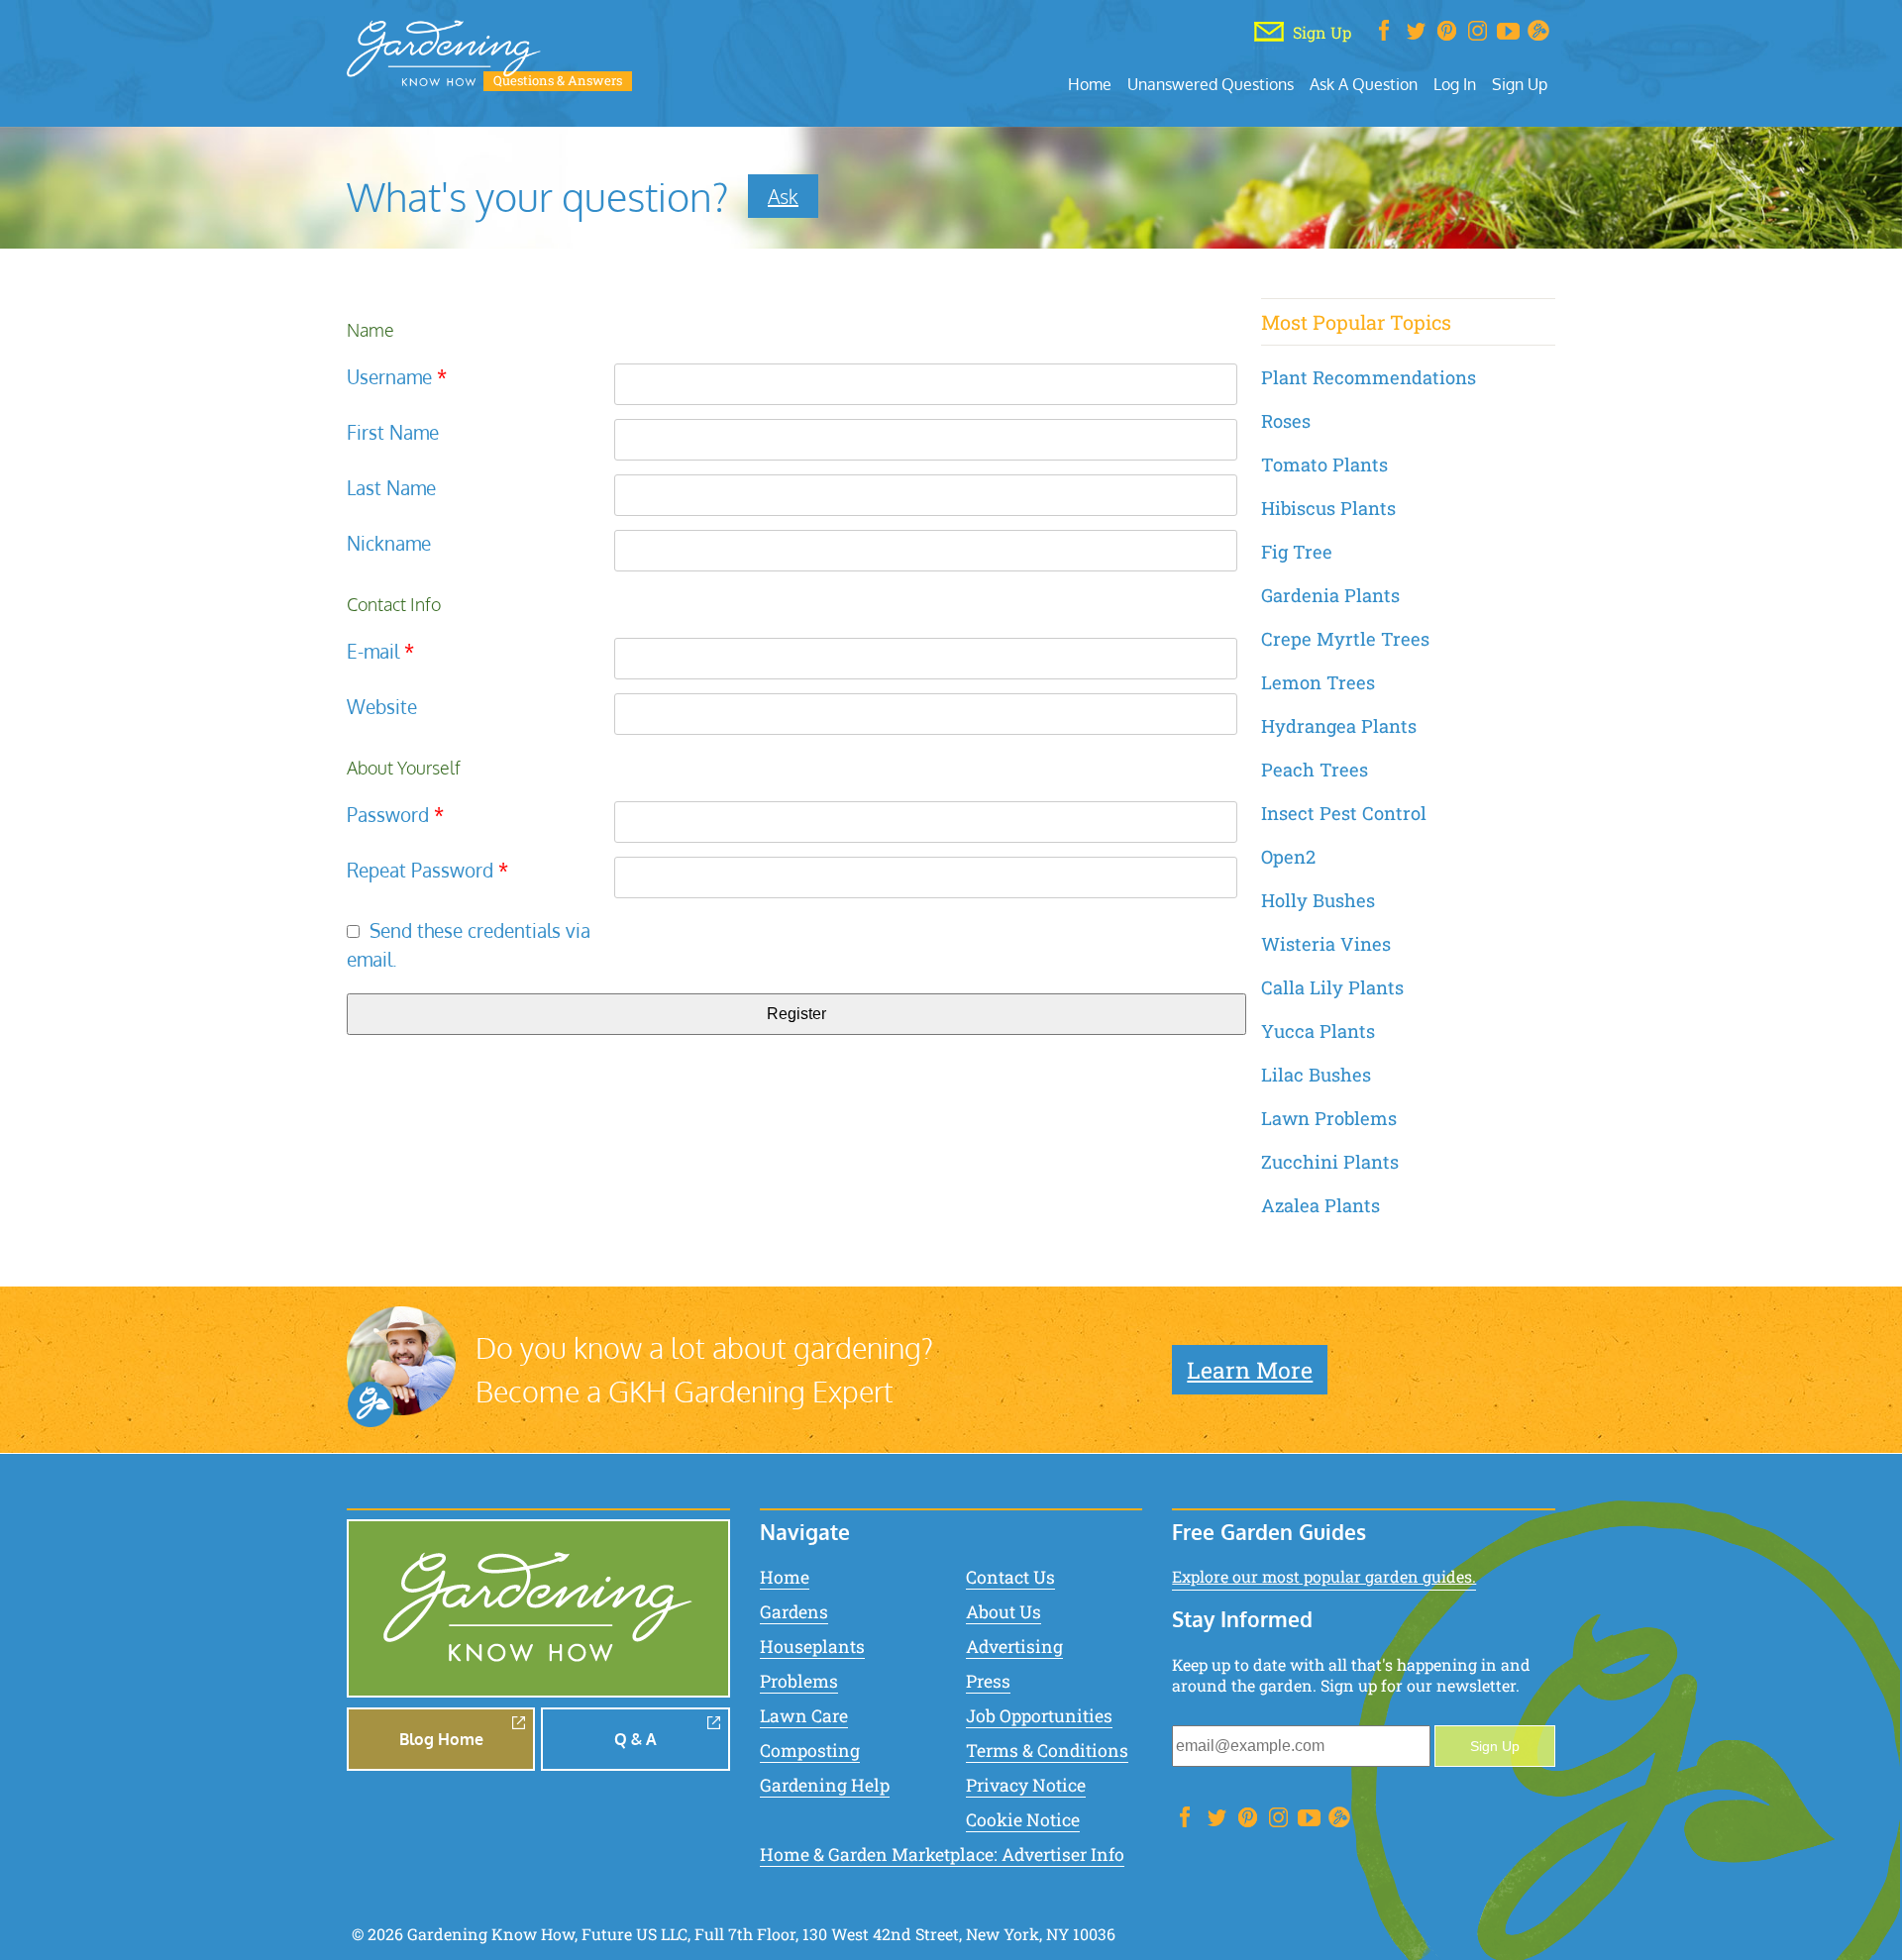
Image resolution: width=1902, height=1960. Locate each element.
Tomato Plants (1324, 464)
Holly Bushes (1318, 900)
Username (397, 377)
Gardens (794, 1612)
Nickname (389, 543)
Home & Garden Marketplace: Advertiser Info (942, 1855)
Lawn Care (804, 1716)
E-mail (380, 651)
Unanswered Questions (1211, 84)
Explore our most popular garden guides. (1324, 1576)
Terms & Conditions (1047, 1751)
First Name (393, 432)
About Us (1004, 1612)
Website (382, 707)
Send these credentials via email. (469, 945)
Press (988, 1681)
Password (395, 815)
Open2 (1288, 857)
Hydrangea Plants (1339, 726)
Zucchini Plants (1330, 1162)
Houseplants (812, 1647)
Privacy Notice (1026, 1785)
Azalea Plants (1321, 1205)
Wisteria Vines (1326, 944)
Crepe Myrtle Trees (1345, 639)
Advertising (1014, 1647)
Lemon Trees (1318, 682)
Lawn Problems (1329, 1118)
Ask (783, 196)
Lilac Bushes (1316, 1075)
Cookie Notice (1023, 1820)
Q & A (635, 1739)
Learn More (1250, 1370)
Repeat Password (427, 870)
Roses (1286, 421)
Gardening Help (825, 1785)
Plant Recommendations (1369, 377)
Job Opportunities (1039, 1716)
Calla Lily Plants (1332, 987)
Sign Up (1520, 84)
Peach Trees (1315, 770)
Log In (1455, 84)
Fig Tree (1297, 552)
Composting (810, 1751)
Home (1090, 84)
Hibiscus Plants (1328, 508)
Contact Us (1010, 1577)
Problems (799, 1681)
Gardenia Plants (1330, 595)
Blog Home (441, 1739)
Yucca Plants (1318, 1031)
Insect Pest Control (1344, 813)
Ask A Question (1364, 84)
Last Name (391, 488)
